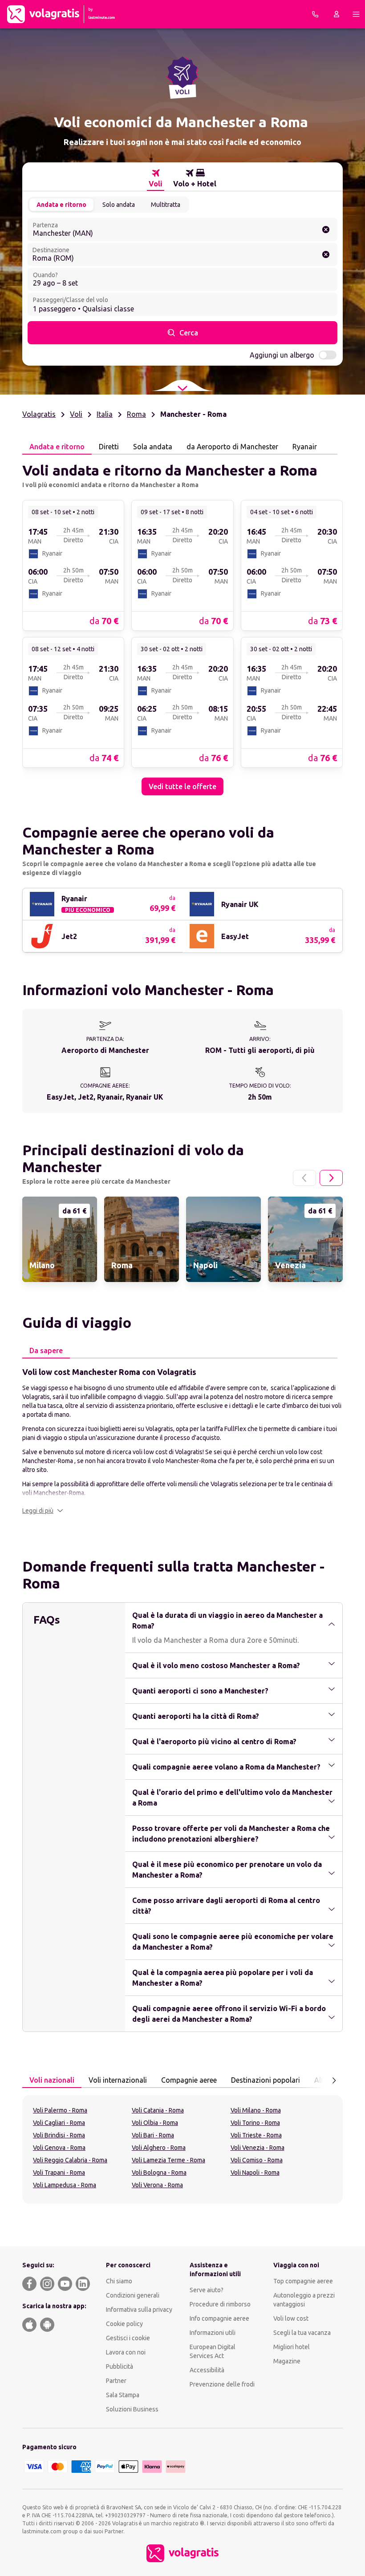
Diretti (109, 447)
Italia (105, 414)
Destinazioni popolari (266, 2080)
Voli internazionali (118, 2080)
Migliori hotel (292, 2347)
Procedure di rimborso (220, 2304)
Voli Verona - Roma (157, 2185)
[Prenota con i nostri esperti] (315, 14)
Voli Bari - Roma (153, 2135)
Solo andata (119, 205)
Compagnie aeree (189, 2080)
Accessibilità (207, 2370)
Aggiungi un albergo (282, 355)
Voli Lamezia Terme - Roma (168, 2160)
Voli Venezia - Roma (258, 2148)
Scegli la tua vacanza (302, 2333)
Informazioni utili (213, 2333)
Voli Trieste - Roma (256, 2135)
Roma (136, 414)
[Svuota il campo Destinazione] (326, 254)
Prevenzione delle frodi (222, 2384)
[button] (43, 1511)
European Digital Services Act (213, 2351)
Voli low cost (291, 2318)
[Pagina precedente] (304, 1178)
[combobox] (182, 230)
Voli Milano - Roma (256, 2110)
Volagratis (39, 414)
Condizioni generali (133, 2295)
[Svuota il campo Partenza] (326, 230)
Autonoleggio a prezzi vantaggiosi (304, 2300)
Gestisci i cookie (128, 2338)
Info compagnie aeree (219, 2318)
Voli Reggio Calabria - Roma (70, 2160)
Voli (76, 414)
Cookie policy (124, 2324)
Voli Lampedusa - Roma (65, 2185)
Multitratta (166, 205)
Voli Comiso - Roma (257, 2160)
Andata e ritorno (61, 205)
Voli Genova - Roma (59, 2148)
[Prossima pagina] (331, 1178)
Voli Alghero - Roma (159, 2148)
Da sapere (46, 1350)
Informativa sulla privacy (139, 2310)
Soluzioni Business (132, 2409)
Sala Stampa (123, 2395)
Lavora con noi (126, 2352)
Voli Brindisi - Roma (59, 2135)
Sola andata (153, 447)
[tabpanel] (182, 625)
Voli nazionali (52, 2080)
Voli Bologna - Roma (159, 2173)
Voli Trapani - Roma (59, 2173)
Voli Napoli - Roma (255, 2173)
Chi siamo (119, 2281)
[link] (73, 565)
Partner (116, 2381)
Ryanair (305, 447)
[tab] (156, 178)
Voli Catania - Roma (158, 2110)
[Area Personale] (337, 14)
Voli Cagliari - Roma (59, 2123)
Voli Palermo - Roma (60, 2110)
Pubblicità (120, 2366)
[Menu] (356, 14)
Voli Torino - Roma (255, 2123)
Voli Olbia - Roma (155, 2123)
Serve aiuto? (207, 2290)
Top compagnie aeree (303, 2281)
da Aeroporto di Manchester (232, 447)
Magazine (287, 2361)
